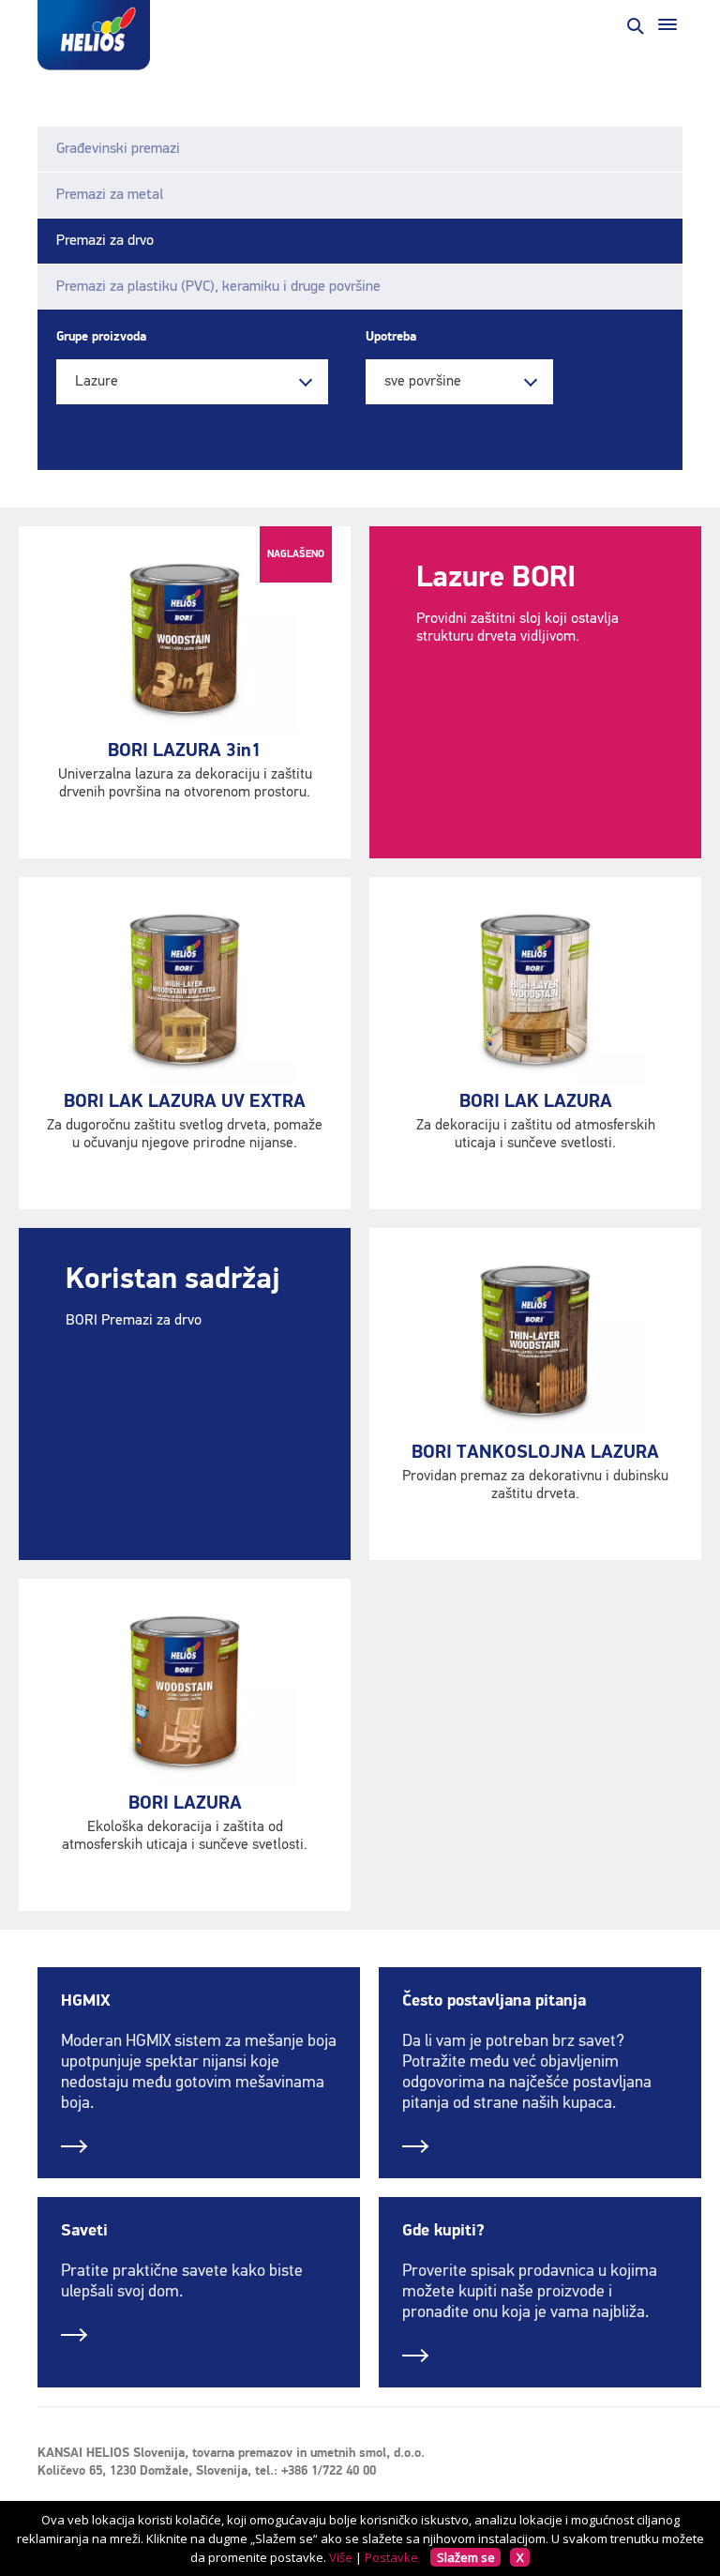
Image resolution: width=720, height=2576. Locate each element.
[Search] (634, 24)
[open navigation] (667, 24)
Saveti (84, 2231)
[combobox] (192, 382)
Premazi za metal (110, 195)
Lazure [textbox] (97, 382)
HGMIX (86, 2001)
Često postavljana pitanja (494, 2001)
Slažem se (466, 2557)
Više (341, 2557)
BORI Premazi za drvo (134, 1321)
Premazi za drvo (105, 241)
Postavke (391, 2557)
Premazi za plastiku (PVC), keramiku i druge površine (218, 287)
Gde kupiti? (443, 2231)
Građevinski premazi (118, 149)
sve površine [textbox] (423, 382)
